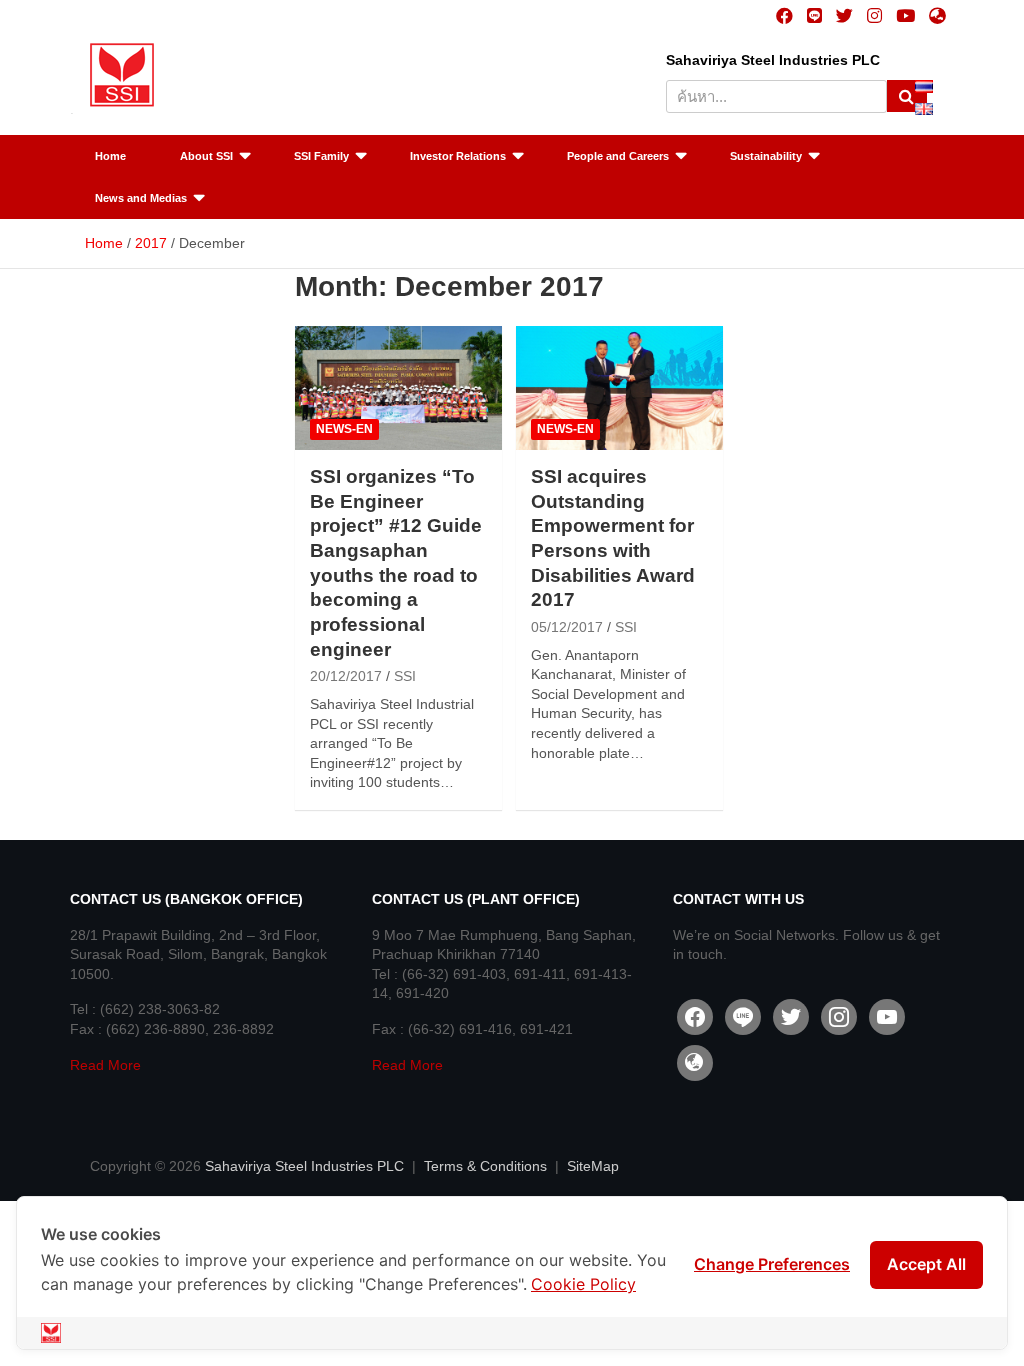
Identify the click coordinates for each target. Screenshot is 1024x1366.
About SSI (206, 156)
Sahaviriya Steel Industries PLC (304, 1166)
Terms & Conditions (485, 1166)
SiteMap (593, 1166)
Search (907, 96)
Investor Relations (458, 156)
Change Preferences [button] (772, 1264)
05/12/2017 (567, 627)
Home (110, 156)
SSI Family (321, 156)
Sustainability (766, 156)
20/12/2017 (346, 676)
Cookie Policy (583, 1284)
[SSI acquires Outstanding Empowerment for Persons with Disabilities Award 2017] (620, 387)
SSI (405, 676)
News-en (344, 429)
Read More (105, 1065)
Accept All (926, 1264)
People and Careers (618, 156)
